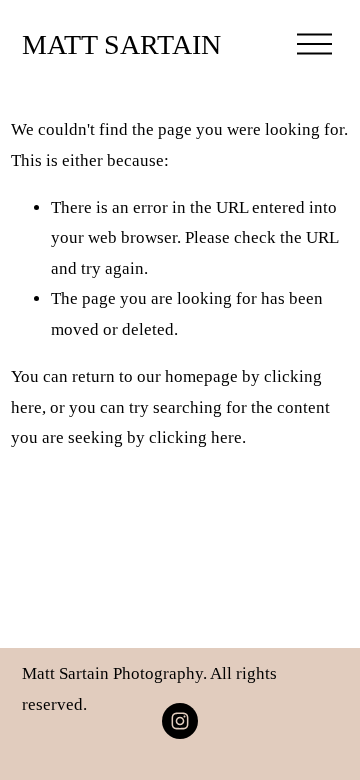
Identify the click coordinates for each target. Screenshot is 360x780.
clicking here (195, 437)
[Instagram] (180, 721)
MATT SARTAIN (121, 44)
